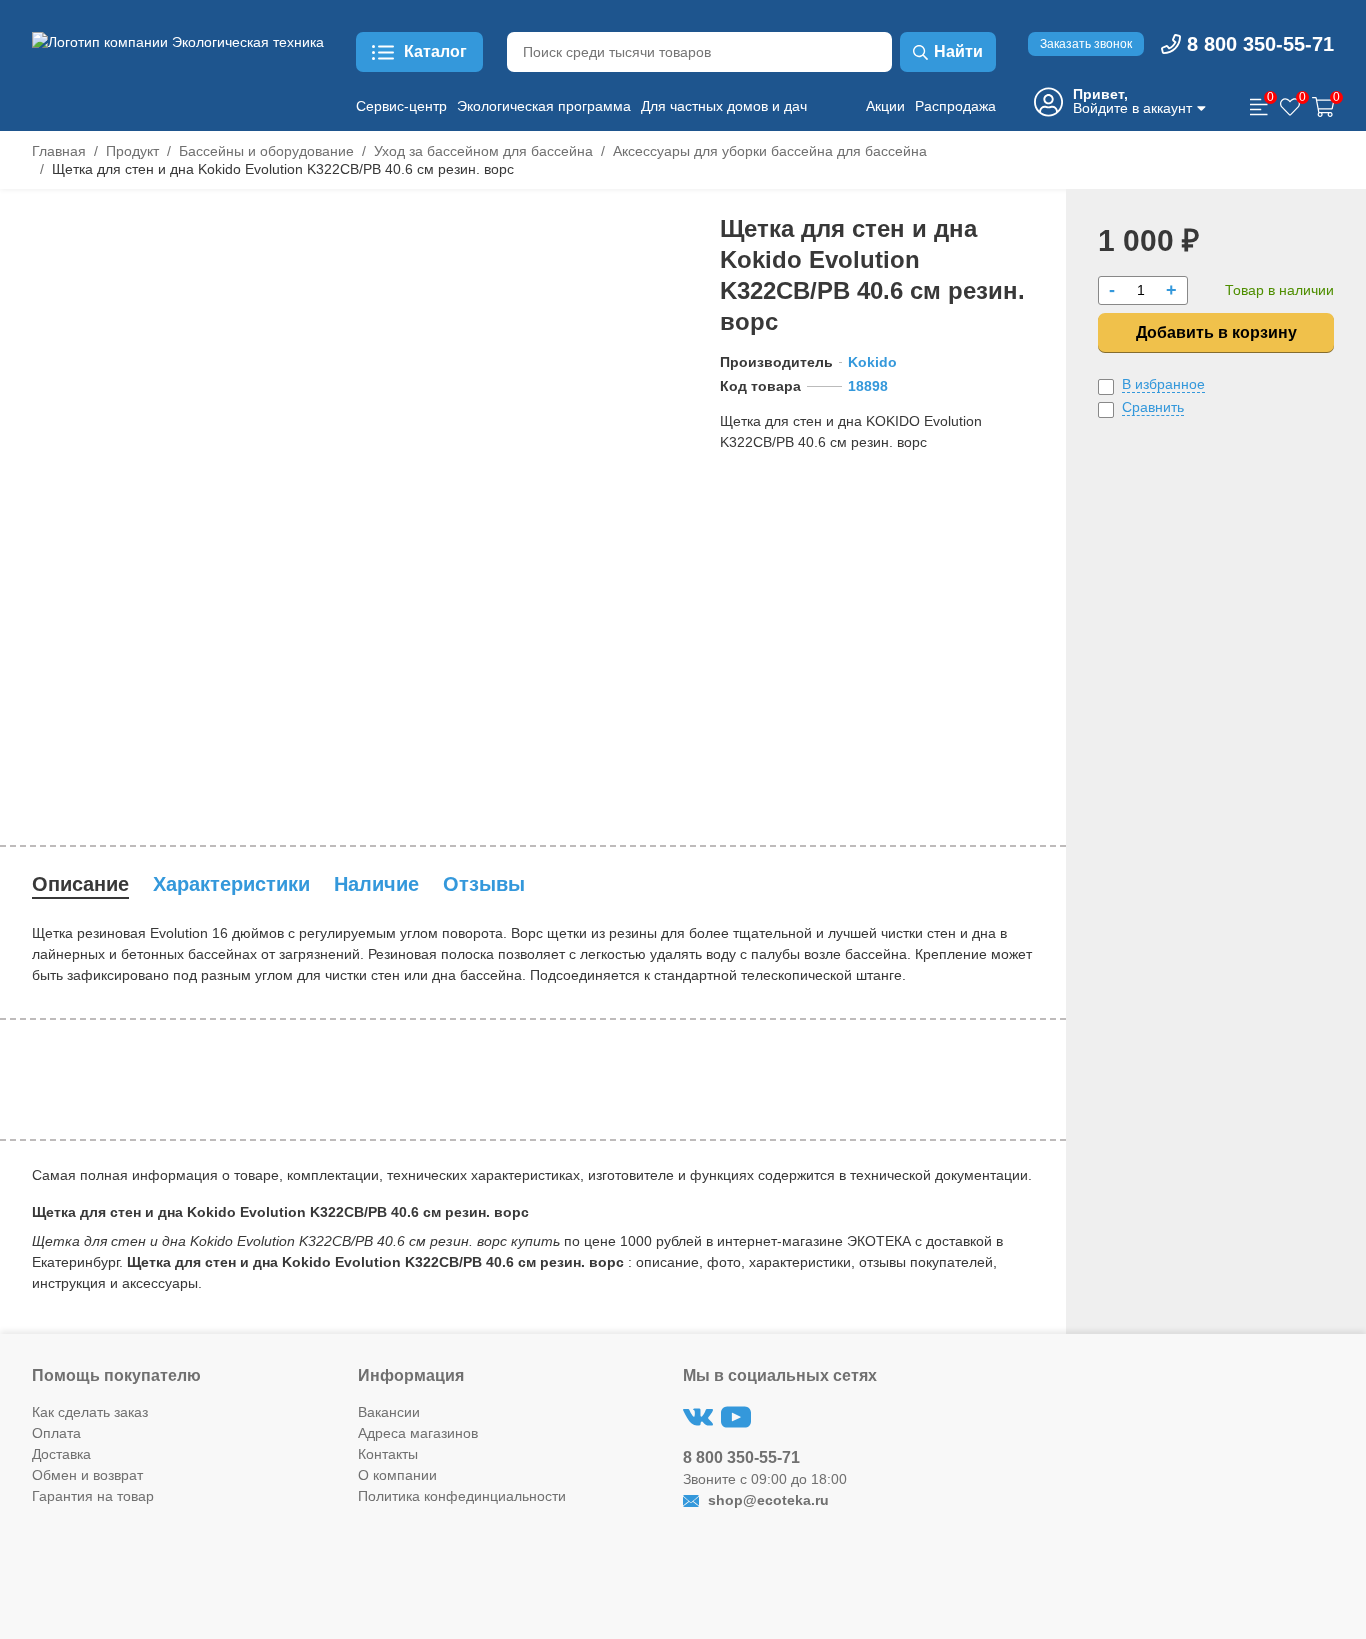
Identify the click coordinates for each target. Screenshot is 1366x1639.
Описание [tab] (80, 884)
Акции (885, 106)
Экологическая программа (544, 106)
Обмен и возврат (87, 1475)
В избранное (1163, 384)
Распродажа (955, 106)
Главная (59, 151)
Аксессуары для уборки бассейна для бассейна (770, 151)
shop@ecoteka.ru (766, 1500)
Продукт (132, 151)
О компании (397, 1475)
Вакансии (389, 1412)
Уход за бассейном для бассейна (483, 151)
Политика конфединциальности (462, 1496)
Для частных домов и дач (724, 106)
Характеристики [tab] (231, 884)
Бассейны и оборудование (266, 151)
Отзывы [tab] (484, 884)
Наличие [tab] (376, 884)
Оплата (56, 1433)
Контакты (388, 1454)
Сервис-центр (401, 106)
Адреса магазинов (418, 1433)
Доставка (61, 1454)
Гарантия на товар (93, 1496)
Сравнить (1153, 407)
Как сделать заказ (90, 1412)
